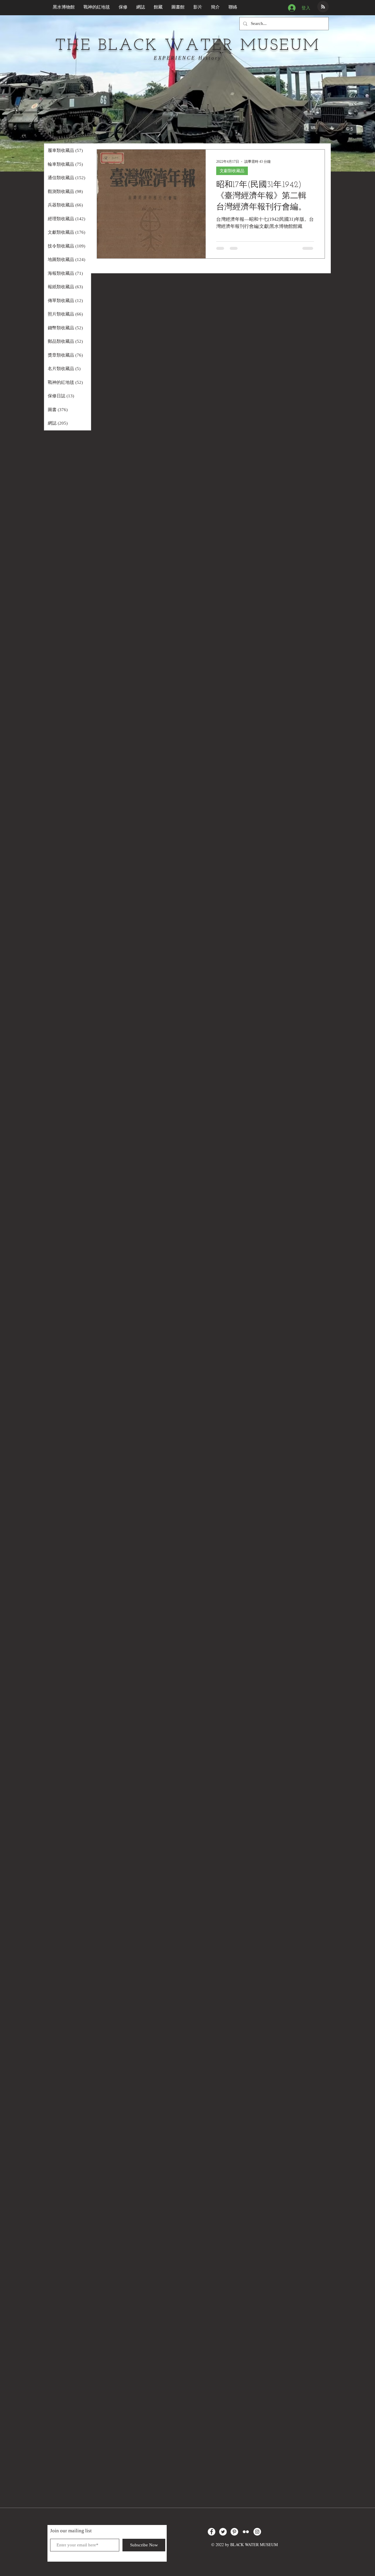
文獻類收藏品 (232, 171)
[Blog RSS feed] (323, 7)
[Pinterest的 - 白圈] (234, 2532)
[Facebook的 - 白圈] (212, 2532)
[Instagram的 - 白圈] (257, 2532)
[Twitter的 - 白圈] (223, 2532)
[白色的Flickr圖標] (246, 2532)
